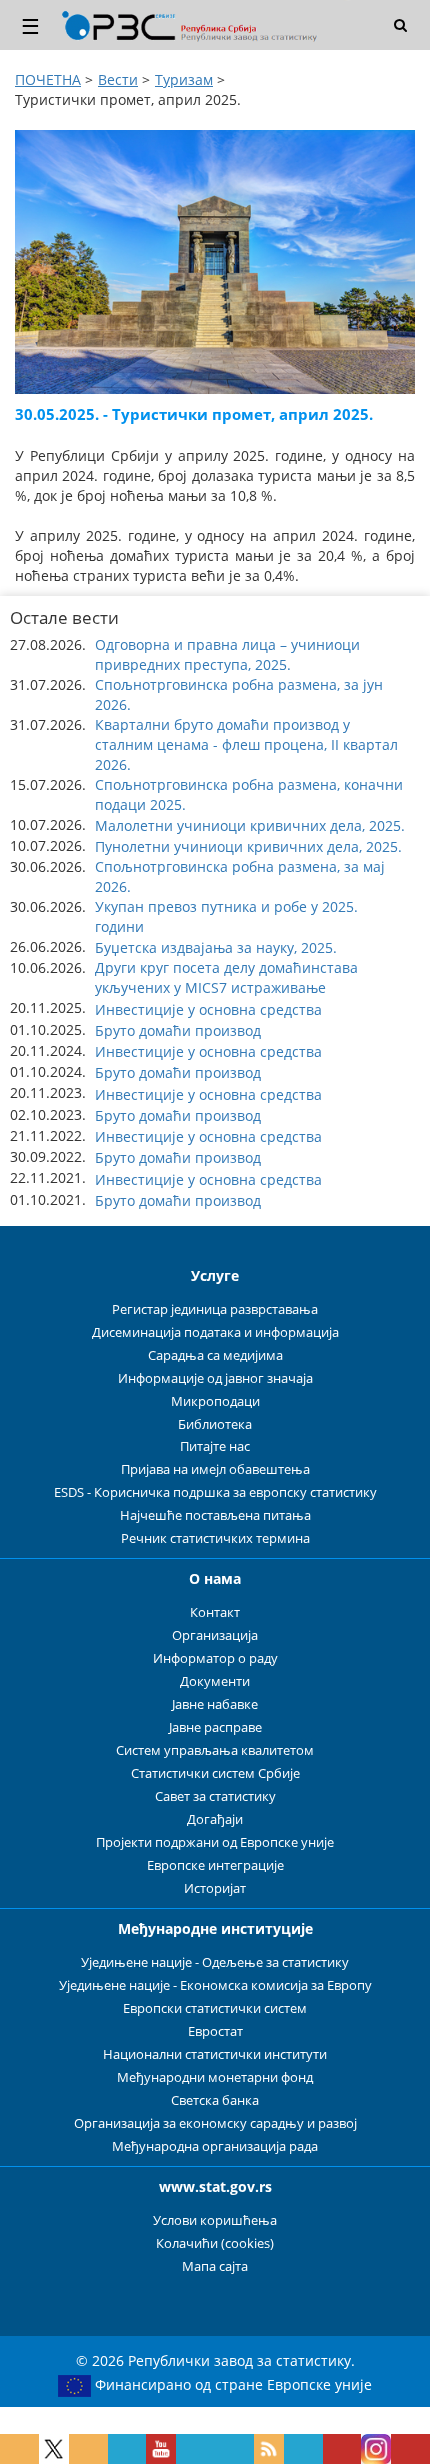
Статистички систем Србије (215, 1773)
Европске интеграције (215, 1865)
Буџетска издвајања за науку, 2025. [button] (216, 947)
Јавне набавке (215, 1704)
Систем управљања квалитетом (215, 1750)
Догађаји (215, 1819)
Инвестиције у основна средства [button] (208, 1009)
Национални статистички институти (215, 2054)
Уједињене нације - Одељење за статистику (215, 1962)
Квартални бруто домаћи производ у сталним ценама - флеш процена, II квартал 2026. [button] (246, 744)
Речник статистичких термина (215, 1538)
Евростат (215, 2031)
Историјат (215, 1888)
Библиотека (215, 1424)
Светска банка (215, 2100)
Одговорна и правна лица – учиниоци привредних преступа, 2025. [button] (227, 654)
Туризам (184, 79)
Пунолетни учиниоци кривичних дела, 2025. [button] (248, 846)
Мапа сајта (215, 2266)
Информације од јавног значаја (215, 1378)
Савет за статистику (215, 1796)
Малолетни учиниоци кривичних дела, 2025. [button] (250, 825)
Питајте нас (215, 1446)
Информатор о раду (215, 1658)
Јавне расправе (215, 1727)
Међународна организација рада (215, 2146)
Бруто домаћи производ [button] (178, 1030)
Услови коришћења (215, 2220)
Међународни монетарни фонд (215, 2077)
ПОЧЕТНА (48, 79)
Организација (215, 1635)
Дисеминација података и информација (215, 1332)
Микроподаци (215, 1401)
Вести (118, 79)
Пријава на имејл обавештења (215, 1469)
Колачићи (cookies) (215, 2243)
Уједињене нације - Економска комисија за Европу (215, 1985)
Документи (215, 1681)
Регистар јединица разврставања (215, 1309)
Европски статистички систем (215, 2008)
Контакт (215, 1612)
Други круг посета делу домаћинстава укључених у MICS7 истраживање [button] (226, 977)
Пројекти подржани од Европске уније (215, 1842)
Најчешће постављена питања (215, 1515)
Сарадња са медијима (215, 1355)
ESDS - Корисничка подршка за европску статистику (215, 1492)
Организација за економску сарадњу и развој (215, 2123)
